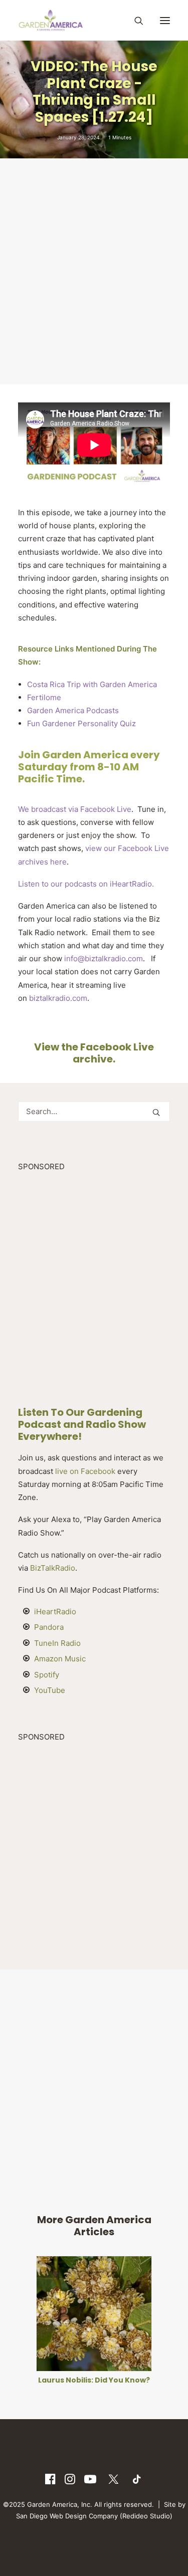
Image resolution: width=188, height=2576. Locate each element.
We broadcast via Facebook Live (75, 809)
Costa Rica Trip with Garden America (92, 684)
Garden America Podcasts (73, 710)
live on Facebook (85, 1471)
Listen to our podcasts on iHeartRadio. (87, 884)
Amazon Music (60, 1659)
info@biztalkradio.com (104, 958)
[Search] (134, 21)
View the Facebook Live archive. (94, 1053)
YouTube (50, 1690)
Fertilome (44, 697)
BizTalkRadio (53, 1568)
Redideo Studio (146, 2516)
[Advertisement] (94, 270)
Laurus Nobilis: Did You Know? (94, 2380)
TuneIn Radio (57, 1643)
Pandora (49, 1627)
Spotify (47, 1675)
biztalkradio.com (58, 998)
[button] (165, 20)
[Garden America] (51, 20)
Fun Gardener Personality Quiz (81, 723)
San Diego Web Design (52, 2516)
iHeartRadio (55, 1612)
